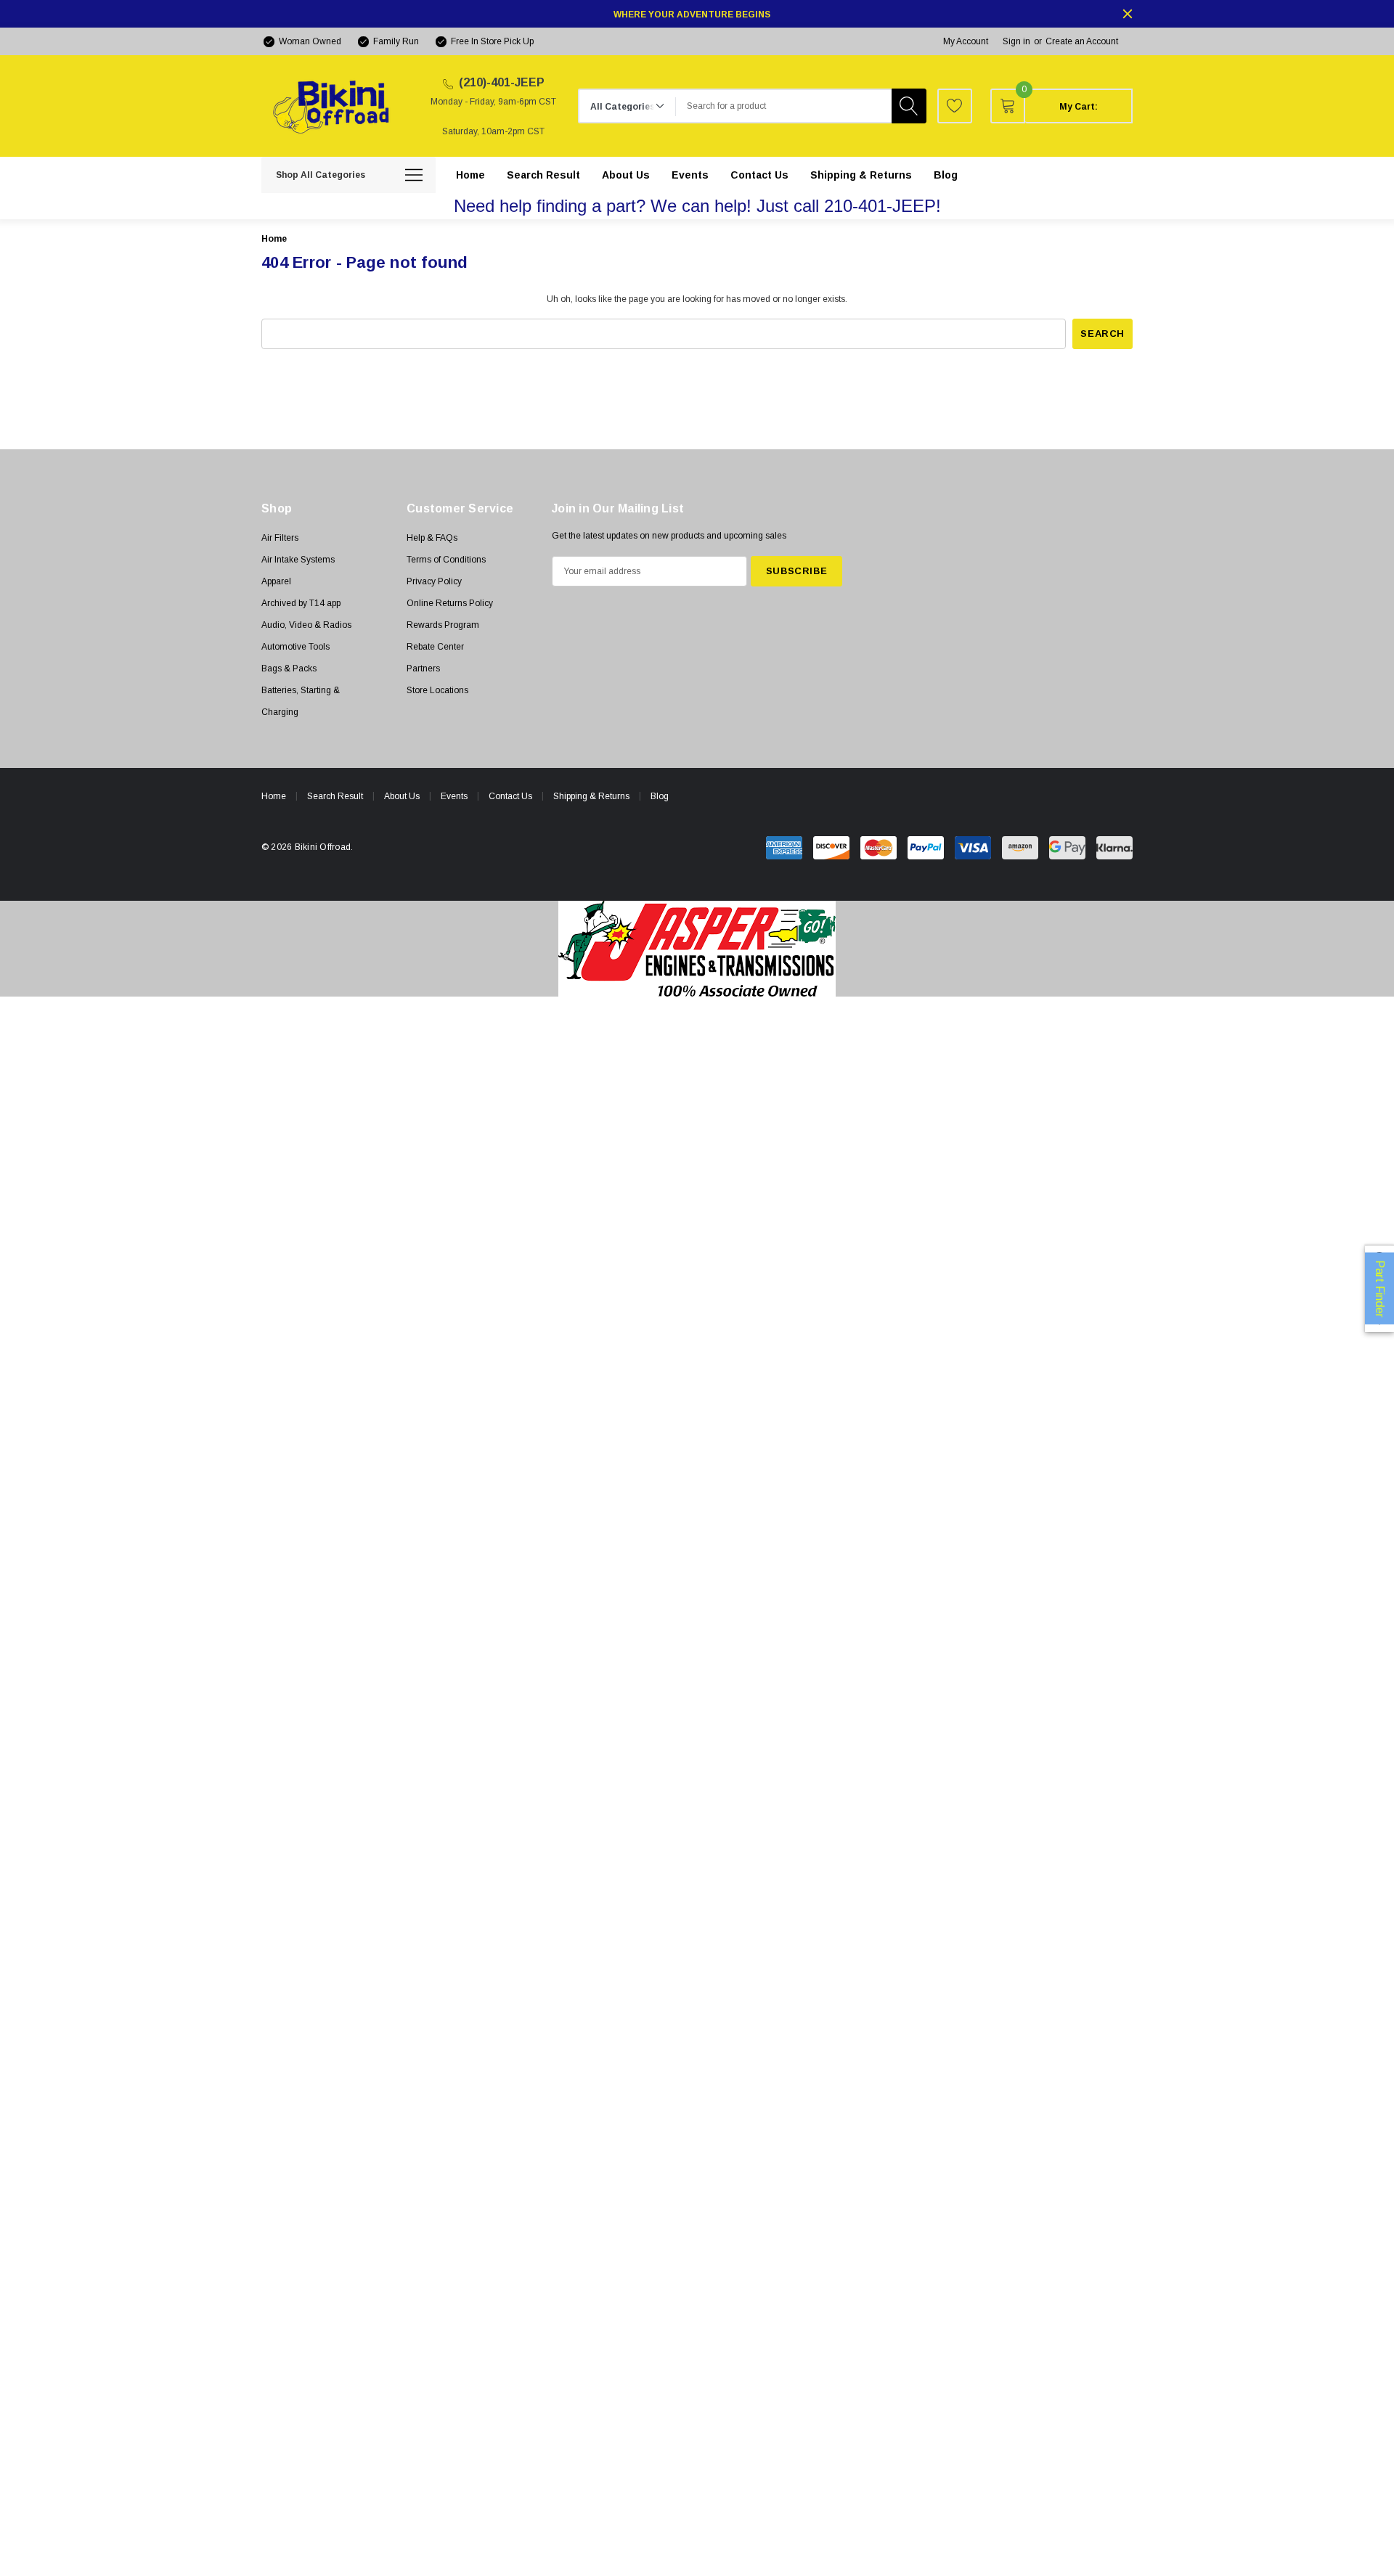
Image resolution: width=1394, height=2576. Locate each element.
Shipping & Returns (591, 796)
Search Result (335, 796)
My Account (966, 41)
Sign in (1016, 41)
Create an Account (1082, 41)
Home (274, 796)
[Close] (1128, 14)
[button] (697, 949)
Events (454, 796)
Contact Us (510, 796)
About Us (402, 796)
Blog (660, 796)
